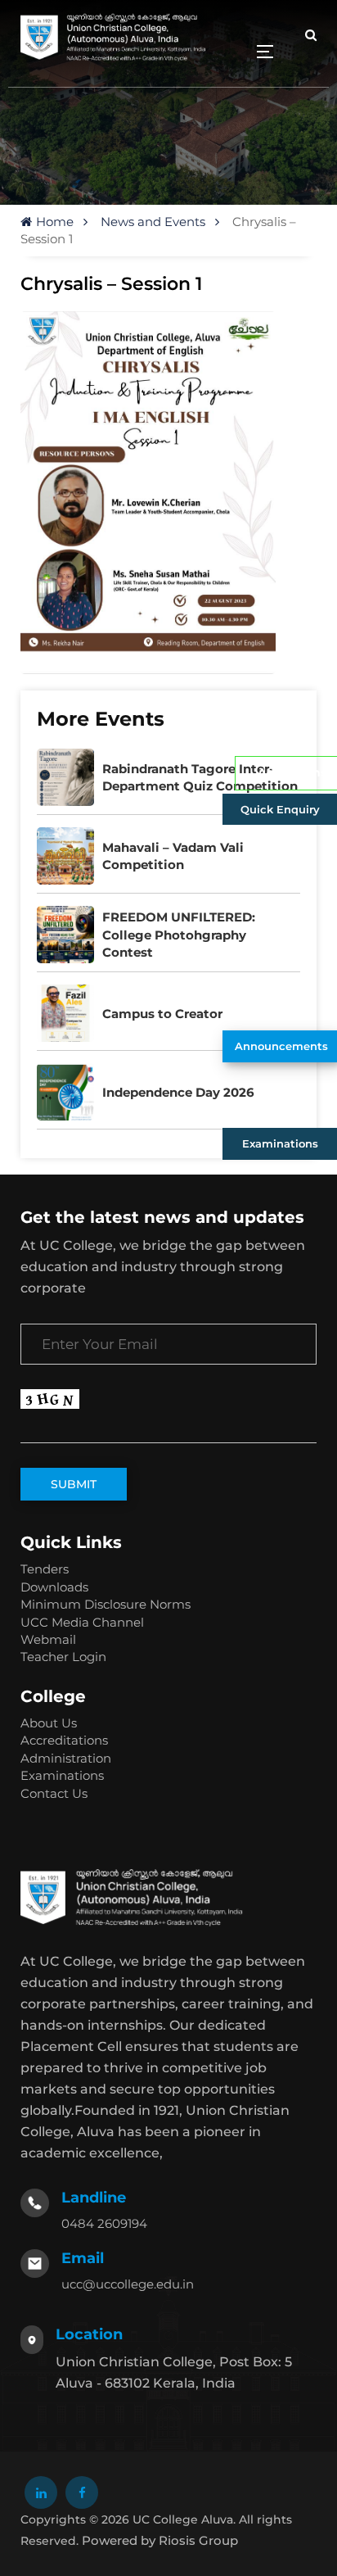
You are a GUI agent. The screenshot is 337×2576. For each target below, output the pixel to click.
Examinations (280, 1143)
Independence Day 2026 (178, 1092)
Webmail (48, 1639)
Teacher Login (63, 1657)
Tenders (45, 1569)
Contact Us (54, 1793)
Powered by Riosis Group (160, 2540)
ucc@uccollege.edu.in (128, 2284)
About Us (49, 1723)
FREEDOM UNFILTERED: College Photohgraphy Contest (179, 935)
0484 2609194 (104, 2223)
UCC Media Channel (82, 1622)
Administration (66, 1758)
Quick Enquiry (280, 809)
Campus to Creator (162, 1014)
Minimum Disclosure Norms (106, 1604)
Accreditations (64, 1740)
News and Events (153, 222)
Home (55, 222)
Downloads (54, 1587)
